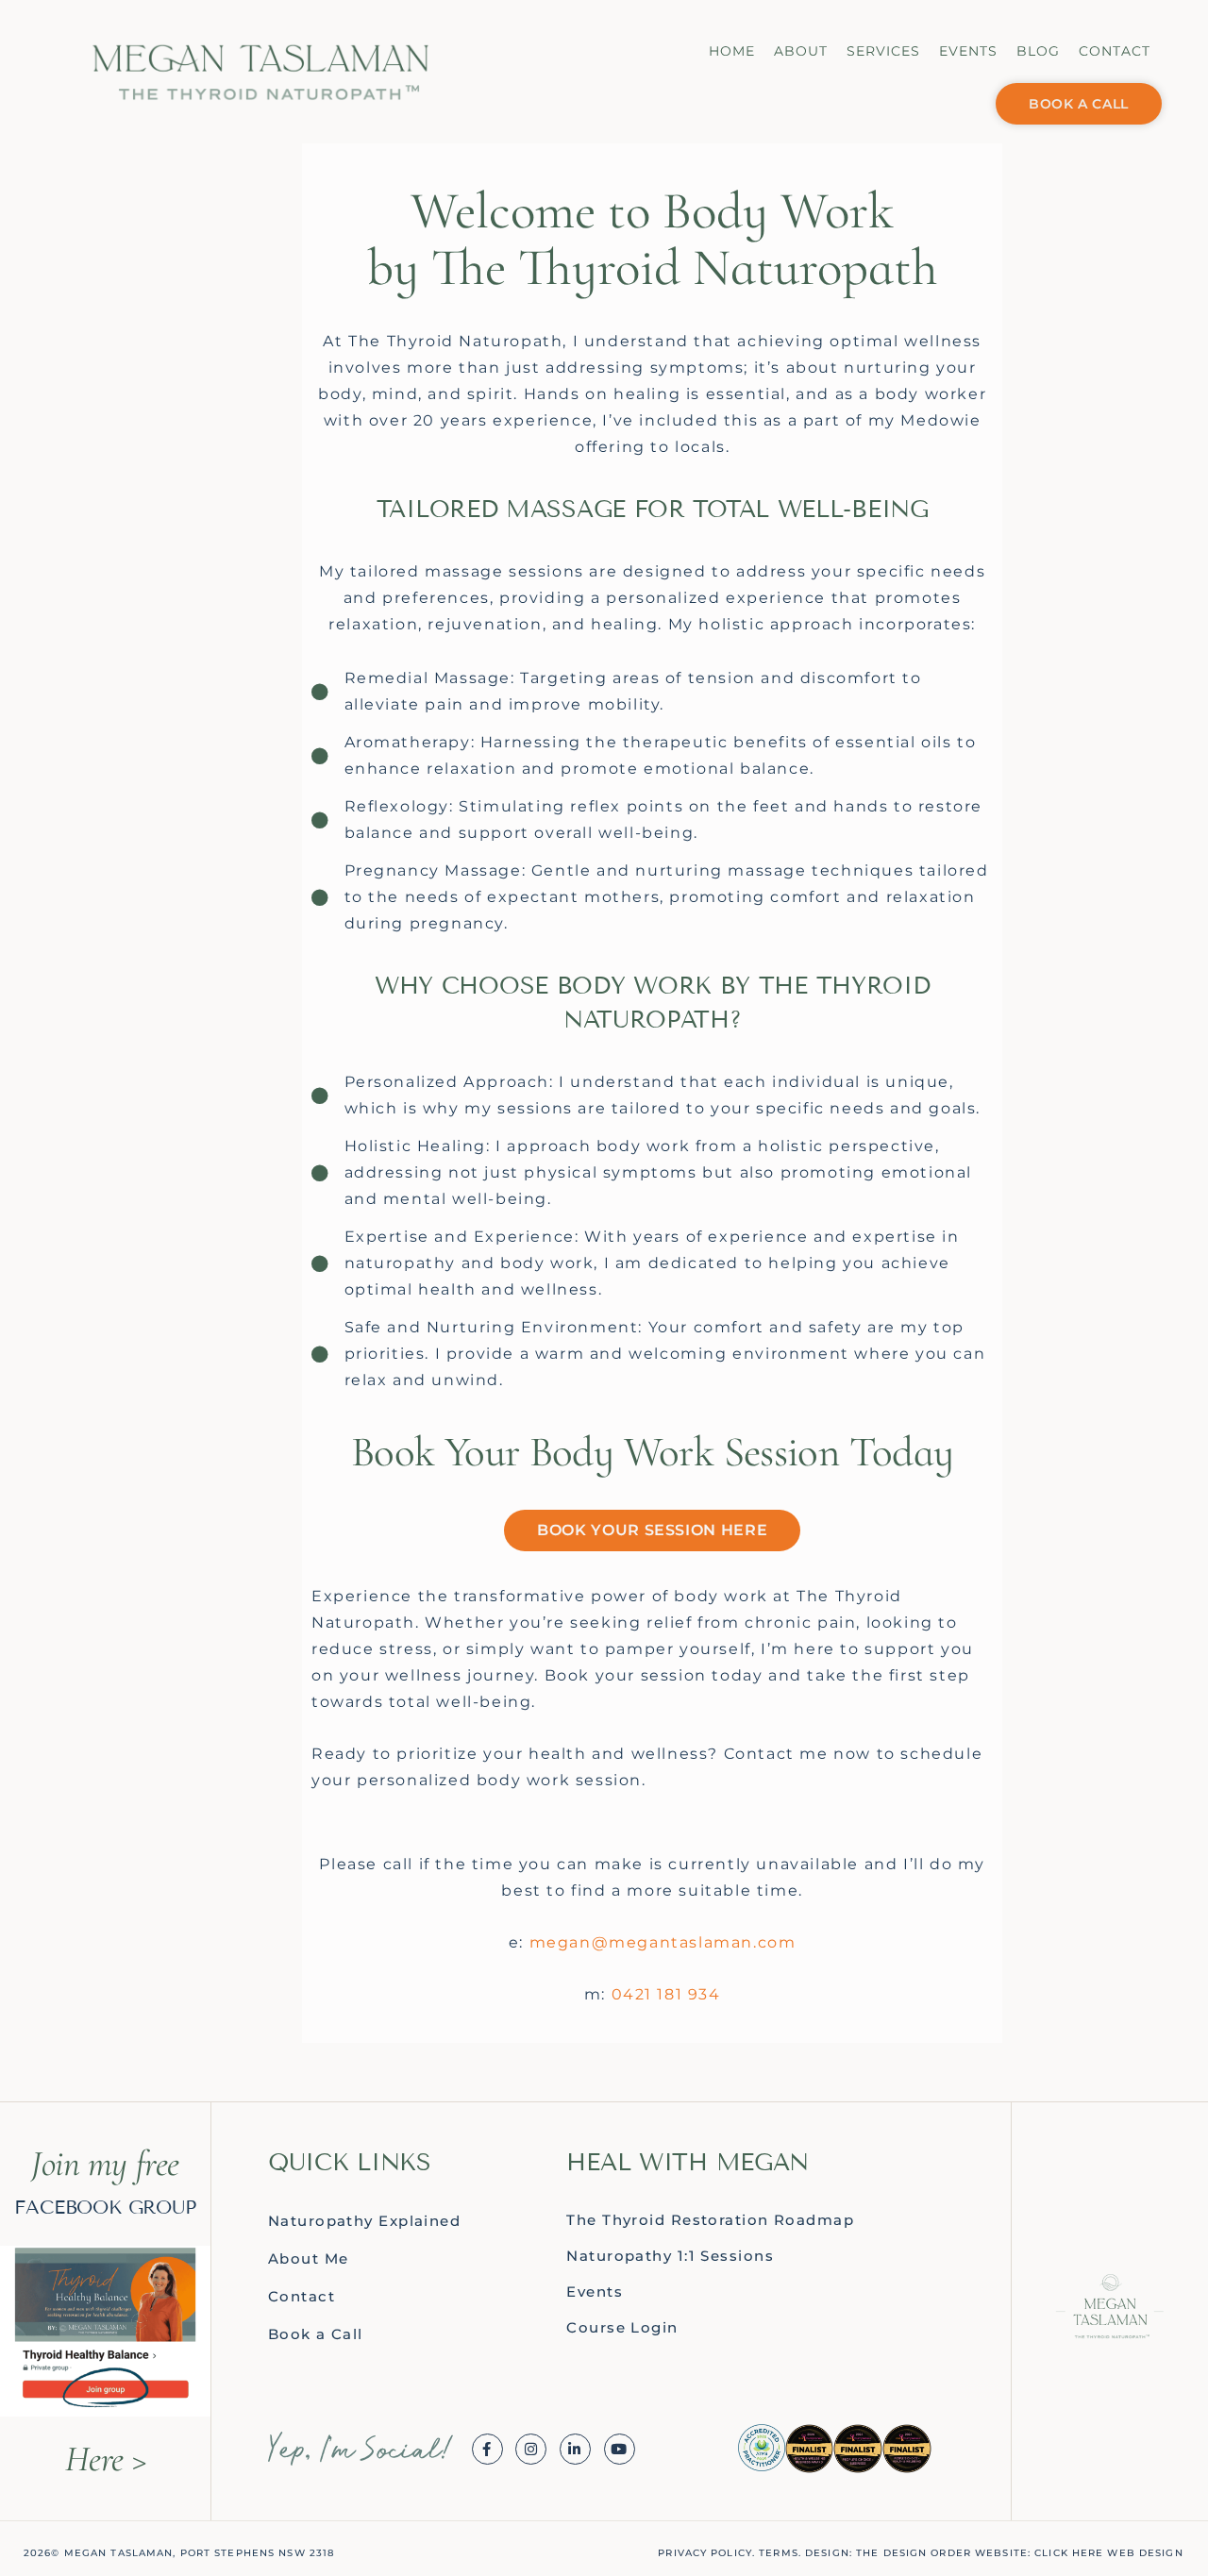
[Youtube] (620, 2449)
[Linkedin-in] (575, 2449)
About (801, 51)
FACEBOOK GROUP (105, 2207)
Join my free (105, 2164)
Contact (1115, 51)
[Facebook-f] (487, 2449)
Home (732, 51)
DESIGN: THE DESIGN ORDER (888, 2553)
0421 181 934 (666, 1994)
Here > (105, 2459)
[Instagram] (531, 2449)
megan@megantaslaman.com (663, 1942)
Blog (1038, 51)
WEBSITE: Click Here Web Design (1079, 2553)
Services (883, 51)
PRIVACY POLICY (705, 2553)
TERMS (779, 2553)
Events (968, 51)
